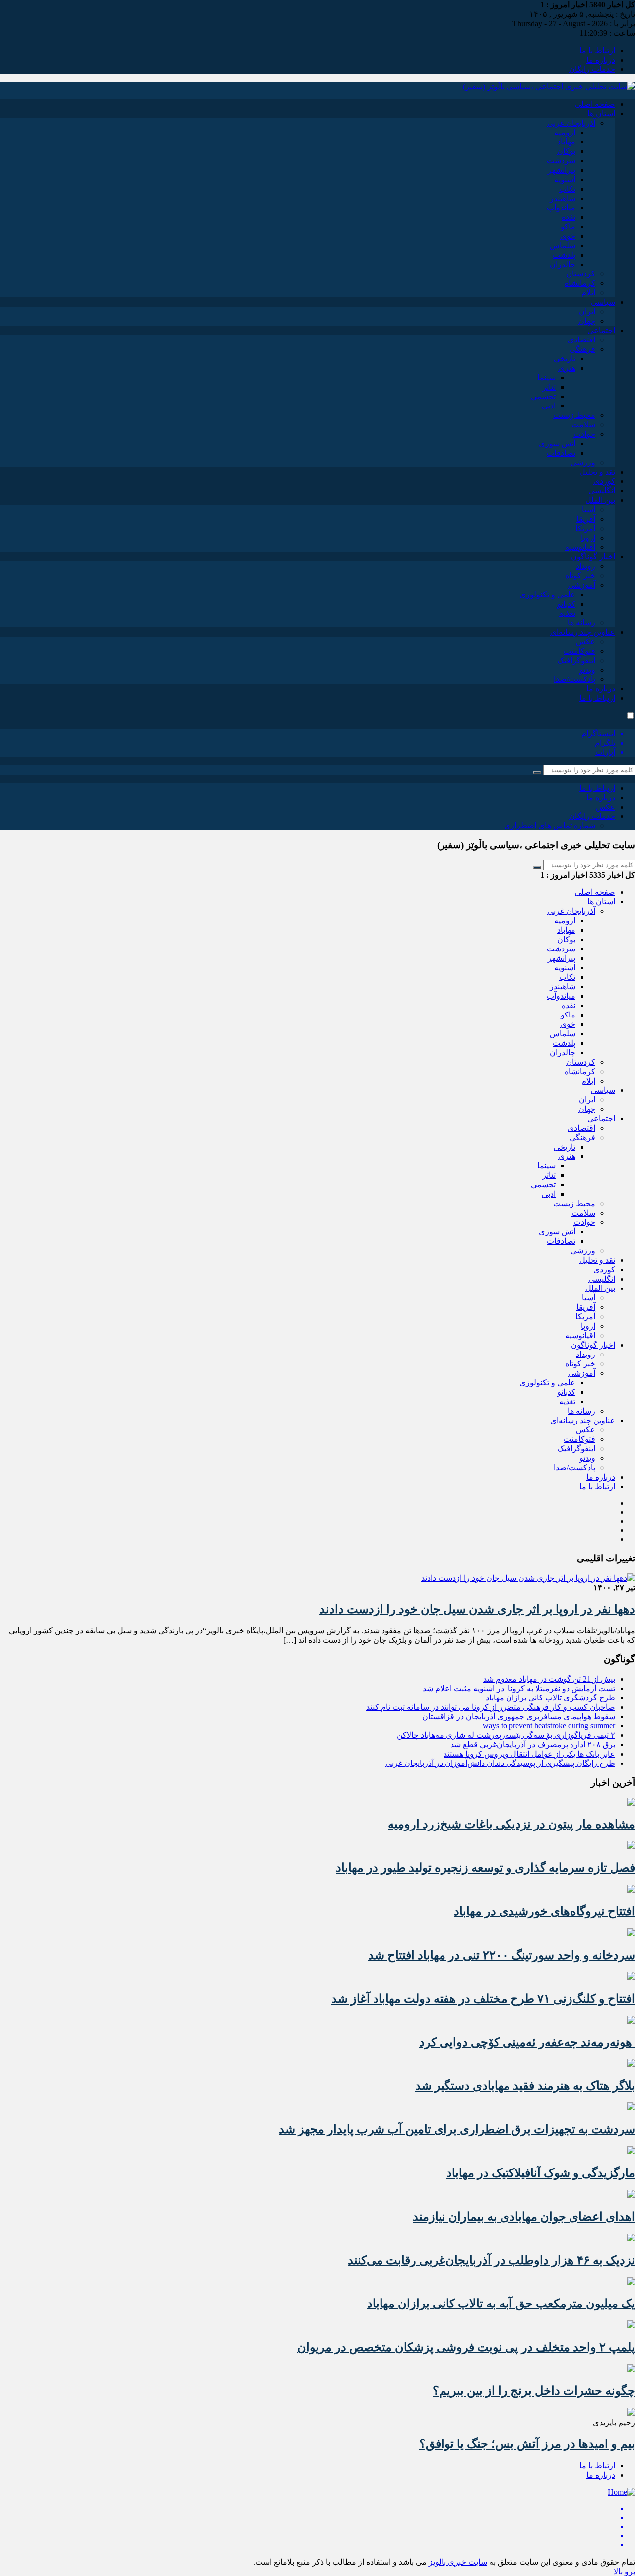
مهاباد (566, 142)
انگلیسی (602, 491)
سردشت (561, 161)
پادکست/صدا (574, 679)
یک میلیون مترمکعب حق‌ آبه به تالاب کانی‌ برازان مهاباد (501, 2304)
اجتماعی (601, 330)
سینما (546, 377)
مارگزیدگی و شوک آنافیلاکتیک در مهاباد (541, 2173)
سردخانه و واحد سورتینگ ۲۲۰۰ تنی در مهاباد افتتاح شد (502, 1955)
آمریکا (585, 528)
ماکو (568, 227)
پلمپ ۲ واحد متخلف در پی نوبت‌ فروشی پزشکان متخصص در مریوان (466, 2347)
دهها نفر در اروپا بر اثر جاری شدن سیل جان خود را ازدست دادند (477, 1609)
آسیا (589, 509)
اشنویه (565, 179)
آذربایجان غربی (571, 123)
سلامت (583, 425)
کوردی (604, 481)
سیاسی (603, 302)
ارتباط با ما (597, 50)
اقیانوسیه (580, 547)
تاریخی (565, 359)
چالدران (563, 264)
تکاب (567, 189)
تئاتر (549, 387)
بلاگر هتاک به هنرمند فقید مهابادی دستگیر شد (525, 2086)
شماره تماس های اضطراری (550, 826)
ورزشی (583, 462)
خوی (568, 236)
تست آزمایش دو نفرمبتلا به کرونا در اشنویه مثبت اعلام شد (519, 1688)
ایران (587, 311)
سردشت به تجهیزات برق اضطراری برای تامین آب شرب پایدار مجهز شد (457, 2129)
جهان (587, 321)
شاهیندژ (563, 198)
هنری (567, 368)
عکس (586, 642)
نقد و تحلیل (597, 472)
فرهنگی (582, 349)
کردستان (581, 274)
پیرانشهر (562, 170)
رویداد (586, 566)
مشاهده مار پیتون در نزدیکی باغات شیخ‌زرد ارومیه (511, 1824)
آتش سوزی (557, 443)
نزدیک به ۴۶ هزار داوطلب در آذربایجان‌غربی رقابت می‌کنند (491, 2260)
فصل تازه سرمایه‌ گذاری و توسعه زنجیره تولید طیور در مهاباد (485, 1868)
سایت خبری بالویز (458, 2562)
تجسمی (543, 396)
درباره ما (601, 60)
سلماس (563, 245)
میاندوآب (561, 208)
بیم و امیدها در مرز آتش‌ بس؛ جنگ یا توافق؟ (527, 2444)
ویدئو (587, 670)
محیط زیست (574, 415)
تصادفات (561, 453)
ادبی (549, 406)
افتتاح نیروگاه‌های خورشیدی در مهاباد (544, 1911)
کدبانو (566, 604)
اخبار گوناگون (593, 557)
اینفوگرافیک (576, 660)
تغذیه (567, 613)
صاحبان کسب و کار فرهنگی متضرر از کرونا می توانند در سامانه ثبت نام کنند (491, 1707)
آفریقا (586, 519)
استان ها (601, 113)
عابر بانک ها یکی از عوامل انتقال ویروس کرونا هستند (529, 1754)
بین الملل (600, 500)
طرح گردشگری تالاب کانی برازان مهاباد (550, 1698)
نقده (569, 217)
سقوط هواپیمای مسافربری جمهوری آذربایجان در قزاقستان (519, 1717)
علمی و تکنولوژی (547, 594)
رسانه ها (581, 623)
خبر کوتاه (580, 576)
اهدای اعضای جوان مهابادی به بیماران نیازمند (524, 2217)
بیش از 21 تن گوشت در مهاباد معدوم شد (549, 1679)
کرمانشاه (580, 283)
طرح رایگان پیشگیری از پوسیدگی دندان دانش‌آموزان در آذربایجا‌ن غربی (500, 1763)
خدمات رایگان (592, 69)
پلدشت (564, 255)
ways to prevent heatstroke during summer (549, 1726)
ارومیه (565, 132)
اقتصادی (581, 340)
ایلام (588, 293)
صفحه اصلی (595, 104)
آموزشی (582, 585)
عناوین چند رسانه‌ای (583, 632)
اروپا (588, 538)
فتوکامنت (579, 651)
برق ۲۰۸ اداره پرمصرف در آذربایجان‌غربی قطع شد (533, 1744)
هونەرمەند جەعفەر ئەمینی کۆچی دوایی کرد (527, 2042)
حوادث (584, 434)
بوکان (566, 151)
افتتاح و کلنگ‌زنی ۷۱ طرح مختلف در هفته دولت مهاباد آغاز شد (483, 1999)
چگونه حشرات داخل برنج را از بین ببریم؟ (534, 2391)
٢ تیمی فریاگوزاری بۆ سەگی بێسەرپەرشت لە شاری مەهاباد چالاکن (506, 1735)
